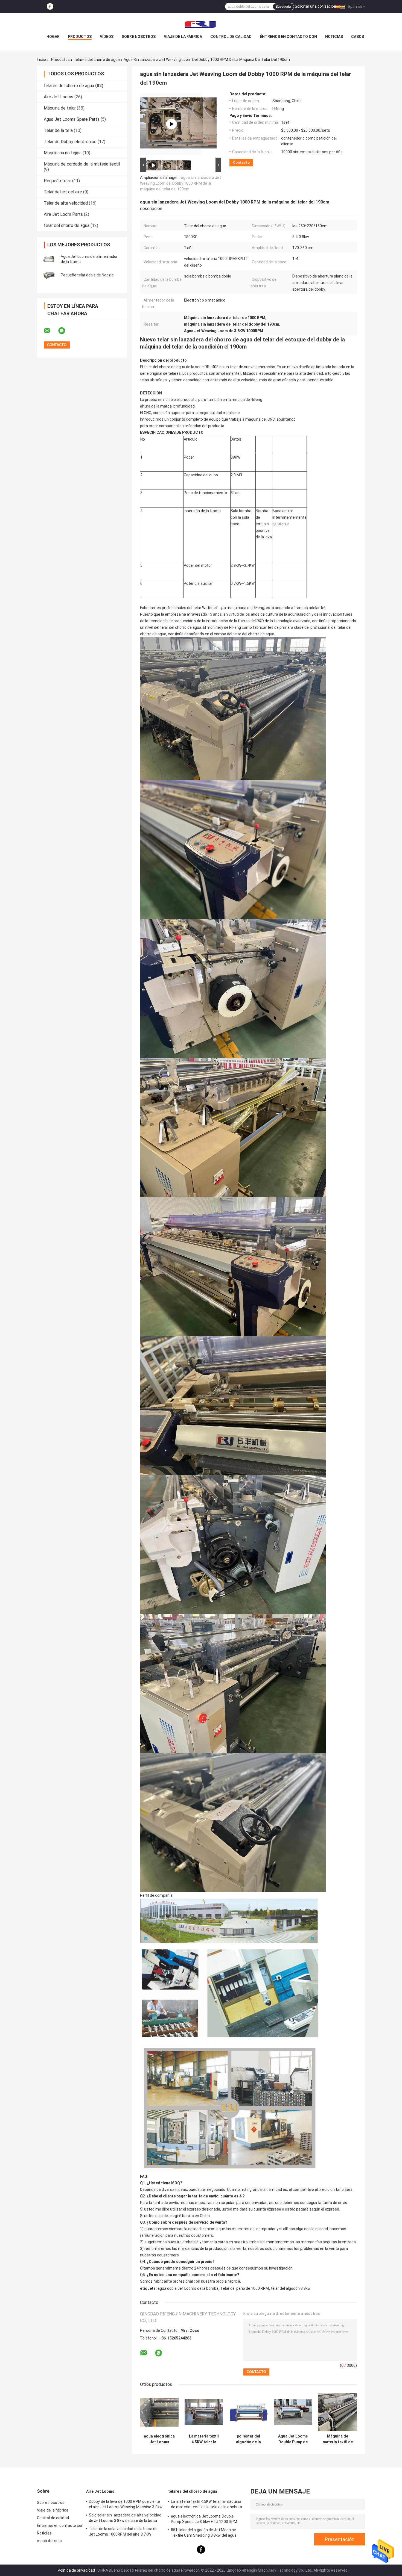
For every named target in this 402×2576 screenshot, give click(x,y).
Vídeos (107, 37)
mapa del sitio (49, 2541)
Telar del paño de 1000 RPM (245, 2288)
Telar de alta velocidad (66, 203)
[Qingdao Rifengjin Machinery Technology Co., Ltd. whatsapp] (65, 331)
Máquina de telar (60, 108)
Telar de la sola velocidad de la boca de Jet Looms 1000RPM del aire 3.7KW (123, 2531)
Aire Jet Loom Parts (63, 214)
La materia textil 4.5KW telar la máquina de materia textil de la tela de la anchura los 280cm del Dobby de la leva (204, 2439)
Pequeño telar (57, 181)
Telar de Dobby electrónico (70, 142)
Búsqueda (283, 7)
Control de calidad (231, 37)
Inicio (41, 60)
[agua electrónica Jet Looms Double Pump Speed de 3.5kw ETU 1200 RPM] (159, 2412)
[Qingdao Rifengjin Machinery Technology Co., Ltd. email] (51, 331)
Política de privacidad (76, 2570)
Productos (80, 37)
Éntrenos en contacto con (288, 37)
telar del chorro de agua (67, 225)
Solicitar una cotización (315, 6)
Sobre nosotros (139, 37)
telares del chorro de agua (97, 60)
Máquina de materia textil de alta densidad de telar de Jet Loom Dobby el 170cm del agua (338, 2439)
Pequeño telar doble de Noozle (87, 275)
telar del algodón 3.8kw (291, 2288)
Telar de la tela (58, 130)
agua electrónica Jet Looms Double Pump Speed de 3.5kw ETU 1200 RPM (159, 2439)
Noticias (334, 37)
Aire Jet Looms (59, 97)
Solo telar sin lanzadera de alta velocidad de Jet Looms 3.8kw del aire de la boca (125, 2518)
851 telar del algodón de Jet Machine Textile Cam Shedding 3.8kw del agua (204, 2533)
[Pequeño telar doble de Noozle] (49, 275)
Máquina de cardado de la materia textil (82, 164)
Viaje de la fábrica (183, 37)
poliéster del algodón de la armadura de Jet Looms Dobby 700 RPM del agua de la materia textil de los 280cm (249, 2439)
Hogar (53, 37)
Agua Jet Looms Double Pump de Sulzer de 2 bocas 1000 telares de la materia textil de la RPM (293, 2439)
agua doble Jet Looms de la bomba (188, 2288)
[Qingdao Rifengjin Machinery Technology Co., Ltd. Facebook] (50, 7)
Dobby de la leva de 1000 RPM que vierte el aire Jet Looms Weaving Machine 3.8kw (126, 2504)
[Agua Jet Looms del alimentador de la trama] (49, 259)
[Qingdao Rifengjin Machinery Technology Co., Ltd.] (201, 24)
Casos (358, 37)
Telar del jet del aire (63, 192)
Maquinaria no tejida (63, 153)
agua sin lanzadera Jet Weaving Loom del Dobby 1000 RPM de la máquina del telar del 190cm (180, 183)
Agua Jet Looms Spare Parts (72, 119)
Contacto (241, 162)
